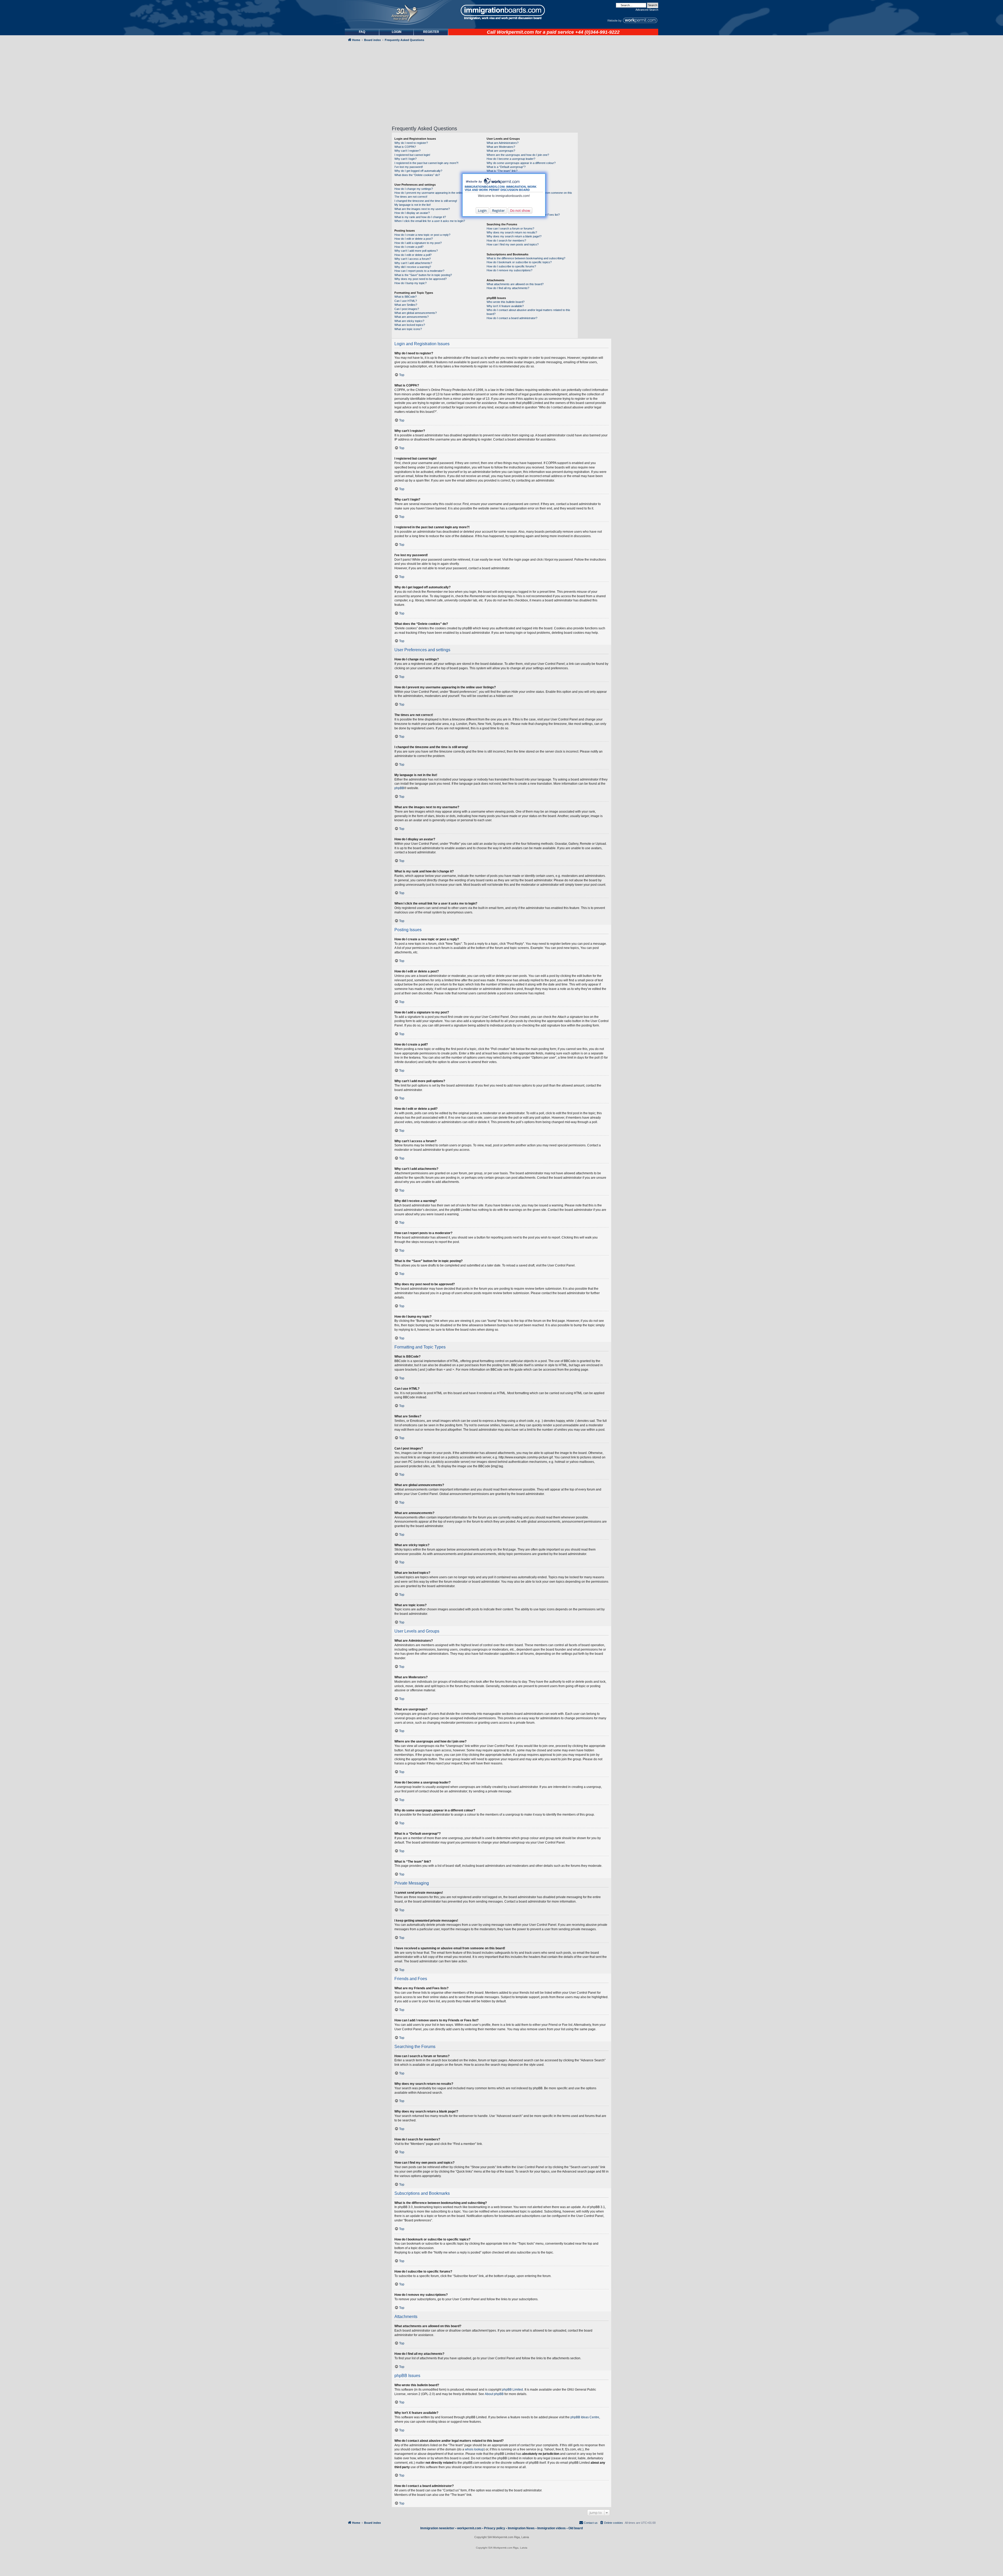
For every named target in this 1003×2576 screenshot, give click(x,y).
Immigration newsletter (437, 2528)
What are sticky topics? (409, 321)
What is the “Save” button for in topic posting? (423, 275)
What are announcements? (412, 317)
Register (498, 210)
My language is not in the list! (413, 205)
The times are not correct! (411, 197)
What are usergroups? (501, 151)
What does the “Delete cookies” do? (417, 175)
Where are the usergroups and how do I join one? (518, 155)
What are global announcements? (416, 313)
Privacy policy (495, 2528)
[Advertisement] (367, 184)
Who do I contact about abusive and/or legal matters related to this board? (528, 312)
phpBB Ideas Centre (585, 2417)
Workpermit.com (515, 32)
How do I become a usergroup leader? (511, 159)
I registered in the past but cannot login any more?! (426, 163)
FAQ (362, 32)
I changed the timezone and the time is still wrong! (426, 201)
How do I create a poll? (409, 247)
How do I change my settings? (414, 189)
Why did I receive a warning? (413, 267)
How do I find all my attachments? (508, 288)
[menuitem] (396, 32)
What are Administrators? (503, 143)
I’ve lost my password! (409, 167)
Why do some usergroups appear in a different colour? (521, 163)
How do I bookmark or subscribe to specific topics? (519, 262)
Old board (576, 2528)
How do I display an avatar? (412, 213)
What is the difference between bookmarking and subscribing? (526, 258)
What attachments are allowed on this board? (515, 284)
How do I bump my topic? (410, 283)
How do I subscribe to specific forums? (511, 266)
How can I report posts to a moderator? (419, 271)
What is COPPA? (405, 147)
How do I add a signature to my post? (418, 243)
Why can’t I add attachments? (413, 263)
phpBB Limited (512, 2390)
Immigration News (521, 2528)
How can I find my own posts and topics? (513, 244)
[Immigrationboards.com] (501, 12)
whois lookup (474, 2449)
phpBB (399, 788)
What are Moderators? (501, 147)
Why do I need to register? (411, 143)
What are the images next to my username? (422, 209)
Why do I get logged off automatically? (418, 171)
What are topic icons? (408, 329)
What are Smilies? (406, 305)
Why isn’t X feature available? (505, 306)
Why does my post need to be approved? (421, 279)
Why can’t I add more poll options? (416, 251)
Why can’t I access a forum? (413, 259)
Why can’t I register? (407, 151)
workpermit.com (469, 2528)
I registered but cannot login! (412, 155)
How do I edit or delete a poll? (413, 255)
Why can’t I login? (406, 159)
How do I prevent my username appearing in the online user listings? (438, 193)
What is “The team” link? (502, 171)
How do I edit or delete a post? (414, 239)
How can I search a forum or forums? (510, 228)
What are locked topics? (410, 325)
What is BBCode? (406, 297)
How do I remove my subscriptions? (509, 270)
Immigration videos (552, 2528)
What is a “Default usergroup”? (506, 167)
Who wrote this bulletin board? (506, 302)
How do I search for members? (506, 240)
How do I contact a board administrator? (512, 318)
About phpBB (494, 2394)
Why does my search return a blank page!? (514, 236)
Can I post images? (407, 309)
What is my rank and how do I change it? (420, 217)
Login (482, 210)
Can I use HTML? (406, 301)
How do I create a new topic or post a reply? (422, 235)
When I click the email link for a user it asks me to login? (430, 221)
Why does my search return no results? (512, 232)
